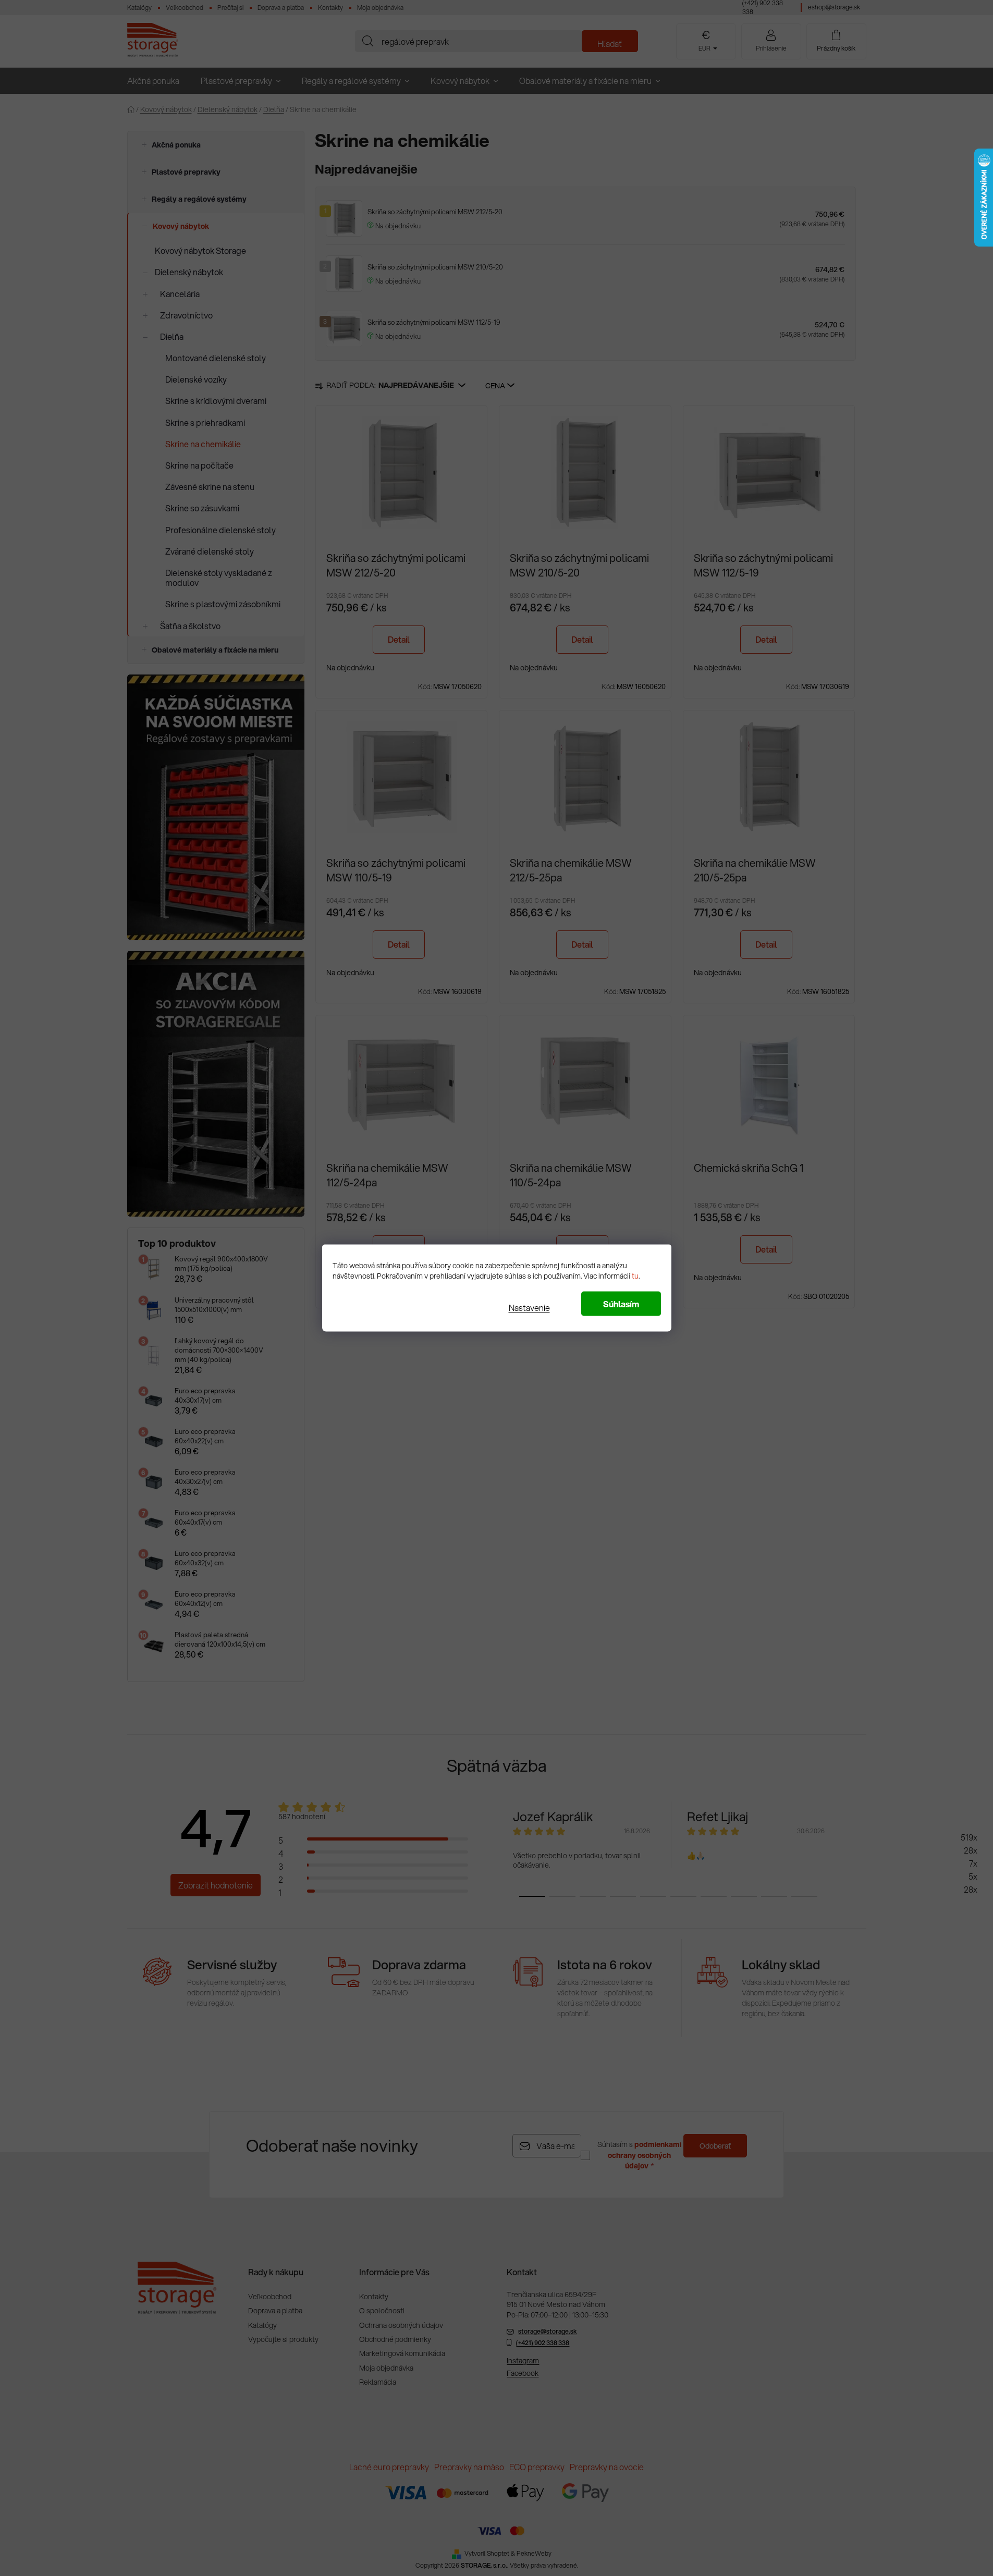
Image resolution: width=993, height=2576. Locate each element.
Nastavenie (529, 1308)
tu (635, 1276)
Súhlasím (621, 1304)
